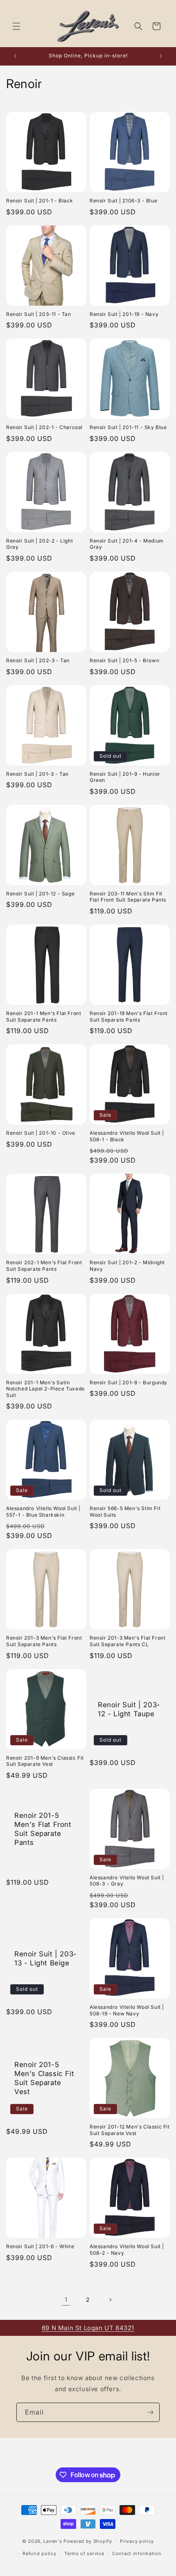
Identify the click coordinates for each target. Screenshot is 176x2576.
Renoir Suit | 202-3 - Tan (38, 660)
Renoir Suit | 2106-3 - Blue (123, 201)
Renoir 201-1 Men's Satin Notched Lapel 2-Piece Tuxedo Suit (45, 1389)
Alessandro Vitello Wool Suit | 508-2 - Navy (127, 2250)
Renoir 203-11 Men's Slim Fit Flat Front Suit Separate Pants (128, 897)
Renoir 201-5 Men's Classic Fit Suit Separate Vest (44, 2078)
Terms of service (84, 2553)
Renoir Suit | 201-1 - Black (39, 201)
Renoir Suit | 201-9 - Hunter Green (125, 777)
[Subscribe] (150, 2412)
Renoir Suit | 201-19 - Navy (124, 314)
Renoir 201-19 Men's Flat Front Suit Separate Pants (129, 1017)
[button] (16, 26)
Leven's (53, 2541)
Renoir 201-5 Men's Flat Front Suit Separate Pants (43, 1829)
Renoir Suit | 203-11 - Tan (39, 314)
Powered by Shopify (88, 2541)
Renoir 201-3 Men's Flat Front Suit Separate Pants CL (127, 1641)
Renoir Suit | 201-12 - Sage (40, 894)
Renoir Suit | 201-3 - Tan (37, 774)
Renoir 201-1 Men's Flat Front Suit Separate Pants (44, 1017)
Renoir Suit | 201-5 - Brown (124, 660)
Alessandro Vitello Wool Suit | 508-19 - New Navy (127, 2010)
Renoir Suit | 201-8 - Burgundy (129, 1382)
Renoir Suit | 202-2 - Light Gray (39, 544)
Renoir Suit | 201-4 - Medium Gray (127, 544)
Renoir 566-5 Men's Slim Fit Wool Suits (125, 1512)
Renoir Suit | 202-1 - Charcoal (44, 427)
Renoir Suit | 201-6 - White (40, 2246)
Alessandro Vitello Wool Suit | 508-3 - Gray (127, 1881)
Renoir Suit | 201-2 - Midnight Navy (127, 1266)
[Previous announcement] (15, 56)
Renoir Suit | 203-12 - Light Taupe (129, 1709)
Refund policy (39, 2553)
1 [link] (66, 2300)
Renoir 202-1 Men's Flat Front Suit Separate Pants (44, 1266)
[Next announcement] (161, 56)
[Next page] (110, 2300)
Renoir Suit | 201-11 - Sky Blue (128, 427)
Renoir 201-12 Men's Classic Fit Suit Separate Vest (130, 2130)
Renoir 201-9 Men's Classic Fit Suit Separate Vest (45, 1761)
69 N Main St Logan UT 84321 (88, 2328)
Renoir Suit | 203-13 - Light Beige (46, 1958)
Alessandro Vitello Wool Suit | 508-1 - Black (127, 1136)
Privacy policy (137, 2541)
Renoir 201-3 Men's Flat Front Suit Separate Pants (44, 1641)
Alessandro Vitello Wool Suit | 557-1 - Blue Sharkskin (43, 1512)
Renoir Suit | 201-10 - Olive (41, 1133)
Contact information (137, 2553)
